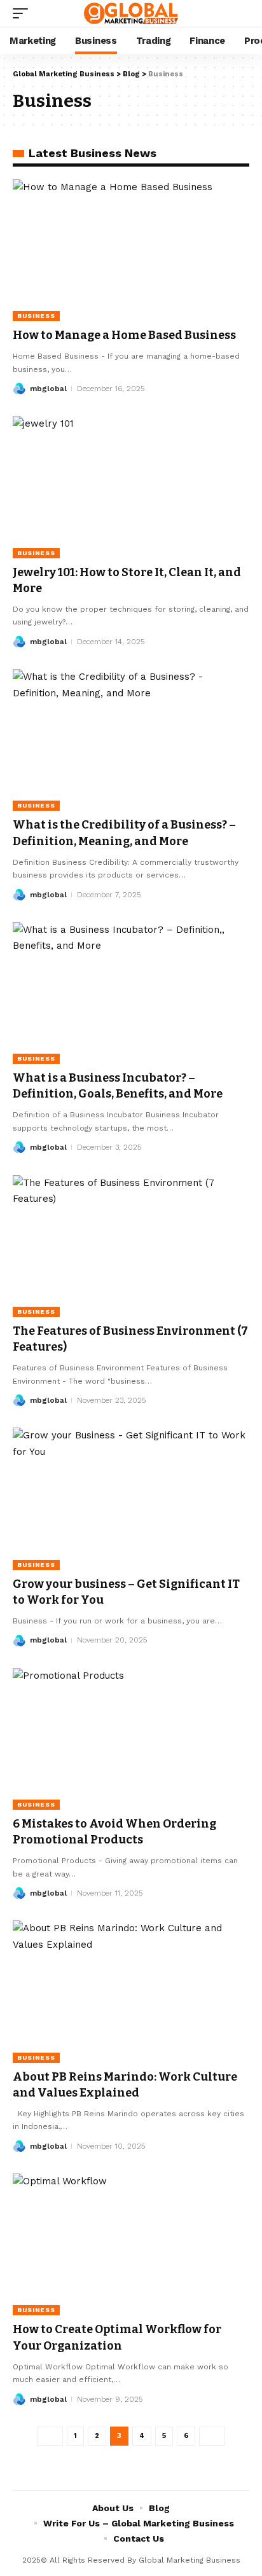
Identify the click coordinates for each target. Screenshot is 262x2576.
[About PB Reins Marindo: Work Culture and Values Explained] (131, 1991)
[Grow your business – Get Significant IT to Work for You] (131, 1498)
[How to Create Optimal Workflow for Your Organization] (131, 2244)
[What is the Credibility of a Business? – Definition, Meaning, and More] (131, 740)
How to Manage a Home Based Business (124, 335)
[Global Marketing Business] (131, 13)
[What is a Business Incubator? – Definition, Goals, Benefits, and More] (131, 993)
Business (36, 316)
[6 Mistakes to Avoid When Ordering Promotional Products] (131, 1739)
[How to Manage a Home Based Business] (131, 250)
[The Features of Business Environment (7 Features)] (131, 1246)
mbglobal (48, 389)
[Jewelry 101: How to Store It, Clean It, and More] (131, 487)
